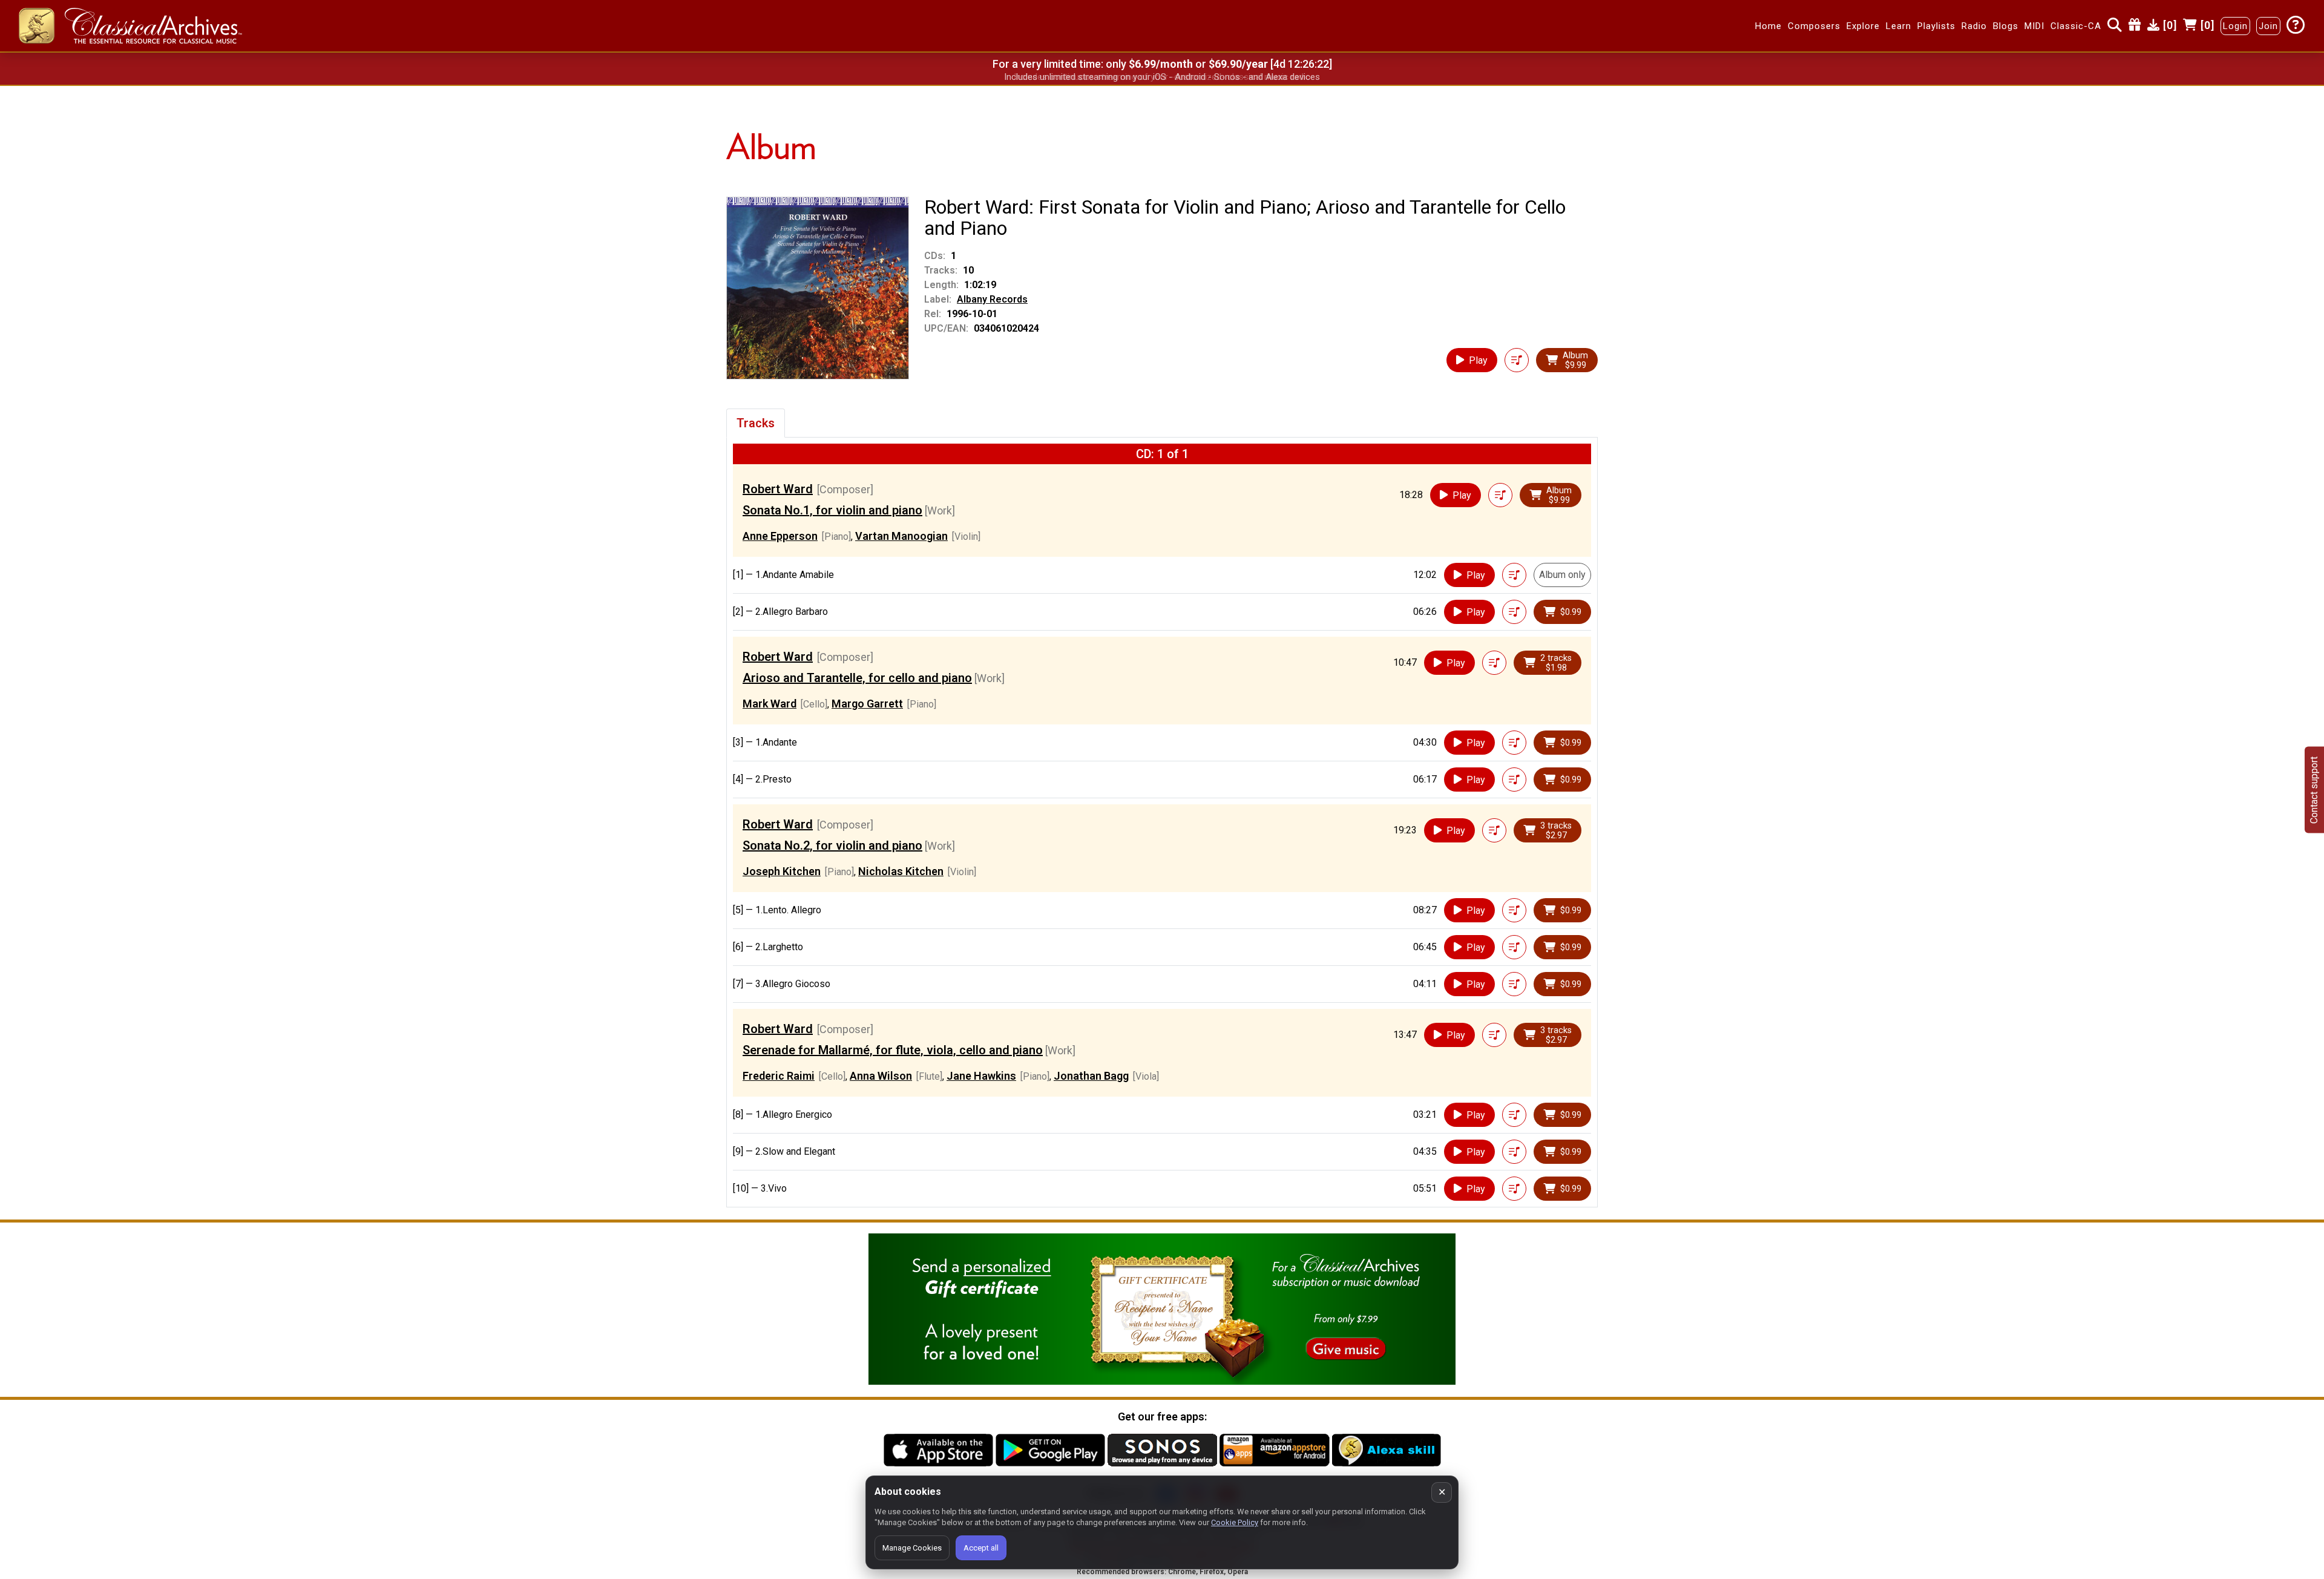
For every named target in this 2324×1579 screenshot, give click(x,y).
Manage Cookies (912, 1548)
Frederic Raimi (779, 1076)
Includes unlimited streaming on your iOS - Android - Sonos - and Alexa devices (1162, 77)
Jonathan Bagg (1091, 1076)
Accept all (981, 1548)
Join (2268, 26)
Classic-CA (2076, 26)
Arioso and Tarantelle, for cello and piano (857, 678)
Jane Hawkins (981, 1076)
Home (1768, 26)
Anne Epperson (780, 536)
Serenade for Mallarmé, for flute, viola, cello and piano (893, 1050)
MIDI (2034, 26)
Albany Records (992, 299)
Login (2235, 26)
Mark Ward (770, 704)
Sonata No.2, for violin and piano (832, 845)
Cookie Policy (1235, 1522)
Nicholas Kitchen (901, 871)
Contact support (2314, 789)
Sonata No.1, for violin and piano (832, 510)
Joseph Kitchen (782, 871)
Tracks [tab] (756, 423)
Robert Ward (778, 489)
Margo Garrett (867, 704)
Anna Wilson (881, 1076)
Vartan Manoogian (901, 536)
